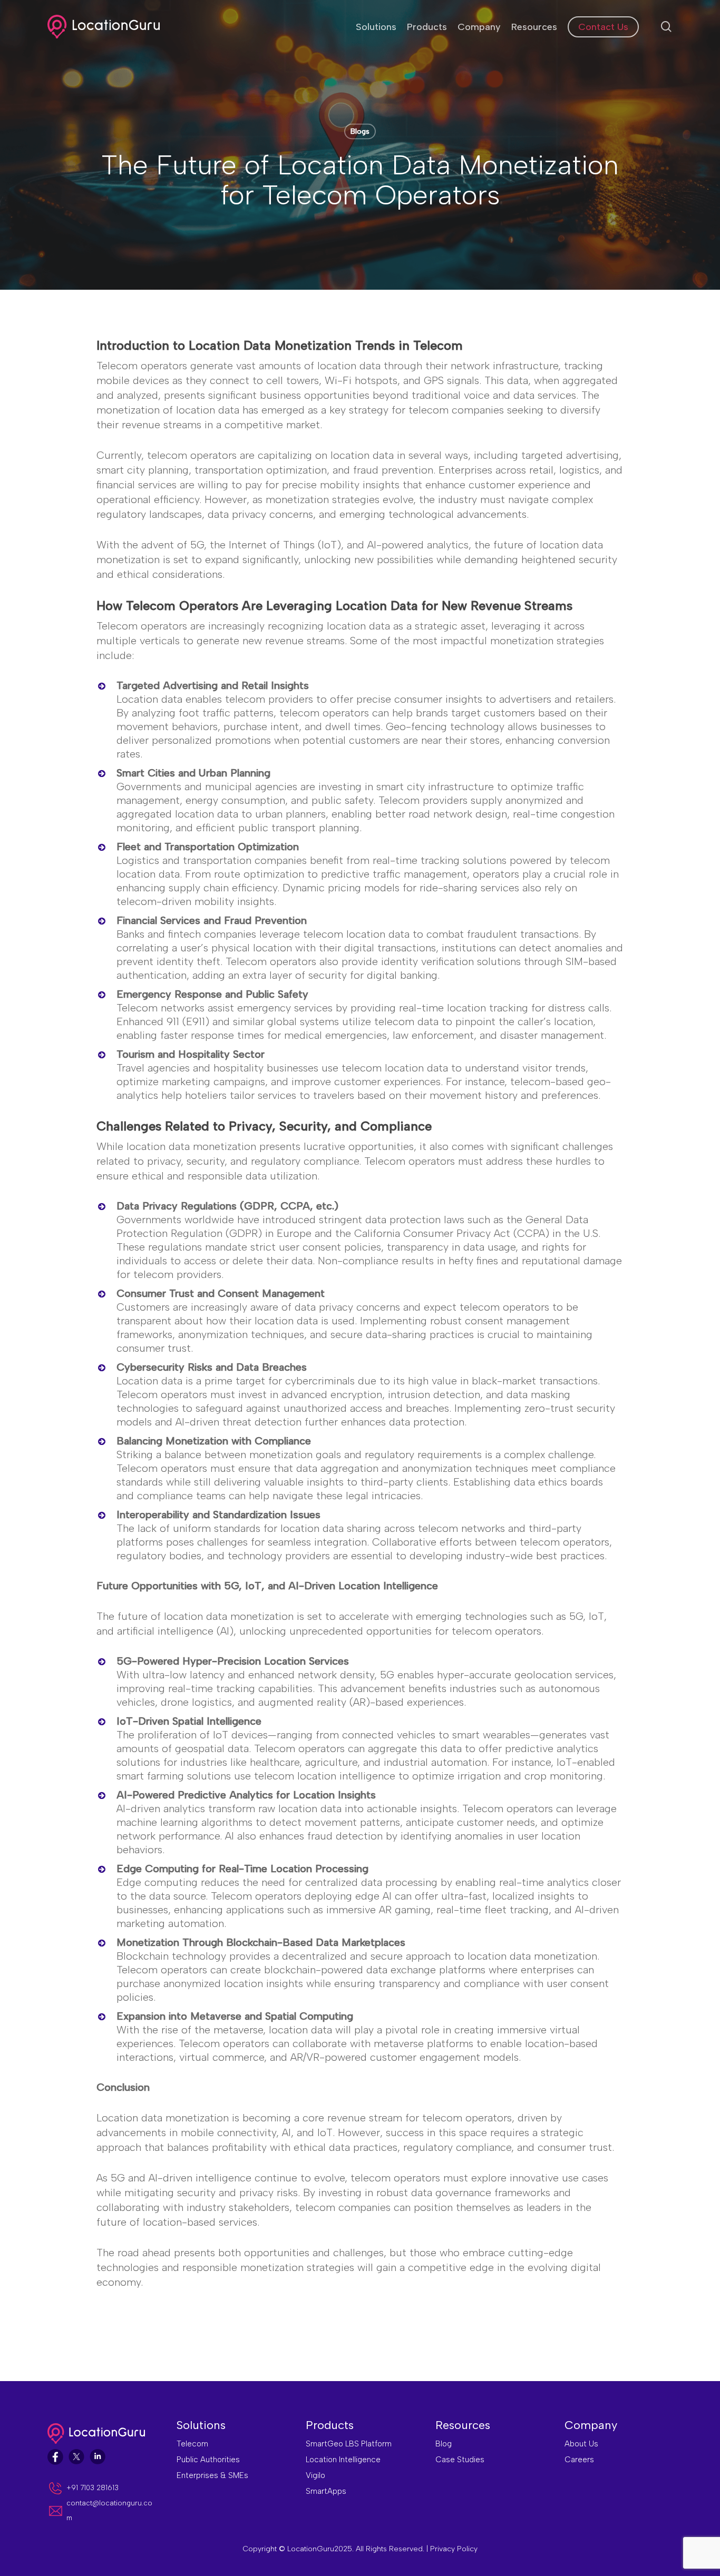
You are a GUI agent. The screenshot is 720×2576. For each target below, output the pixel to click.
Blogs (360, 131)
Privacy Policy (454, 2549)
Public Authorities (208, 2460)
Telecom (192, 2444)
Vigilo (315, 2475)
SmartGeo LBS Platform (349, 2444)
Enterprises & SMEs (212, 2475)
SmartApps (326, 2491)
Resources (463, 2425)
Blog (444, 2444)
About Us (581, 2444)
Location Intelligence (343, 2460)
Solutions (201, 2425)
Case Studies (460, 2460)
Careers (579, 2460)
